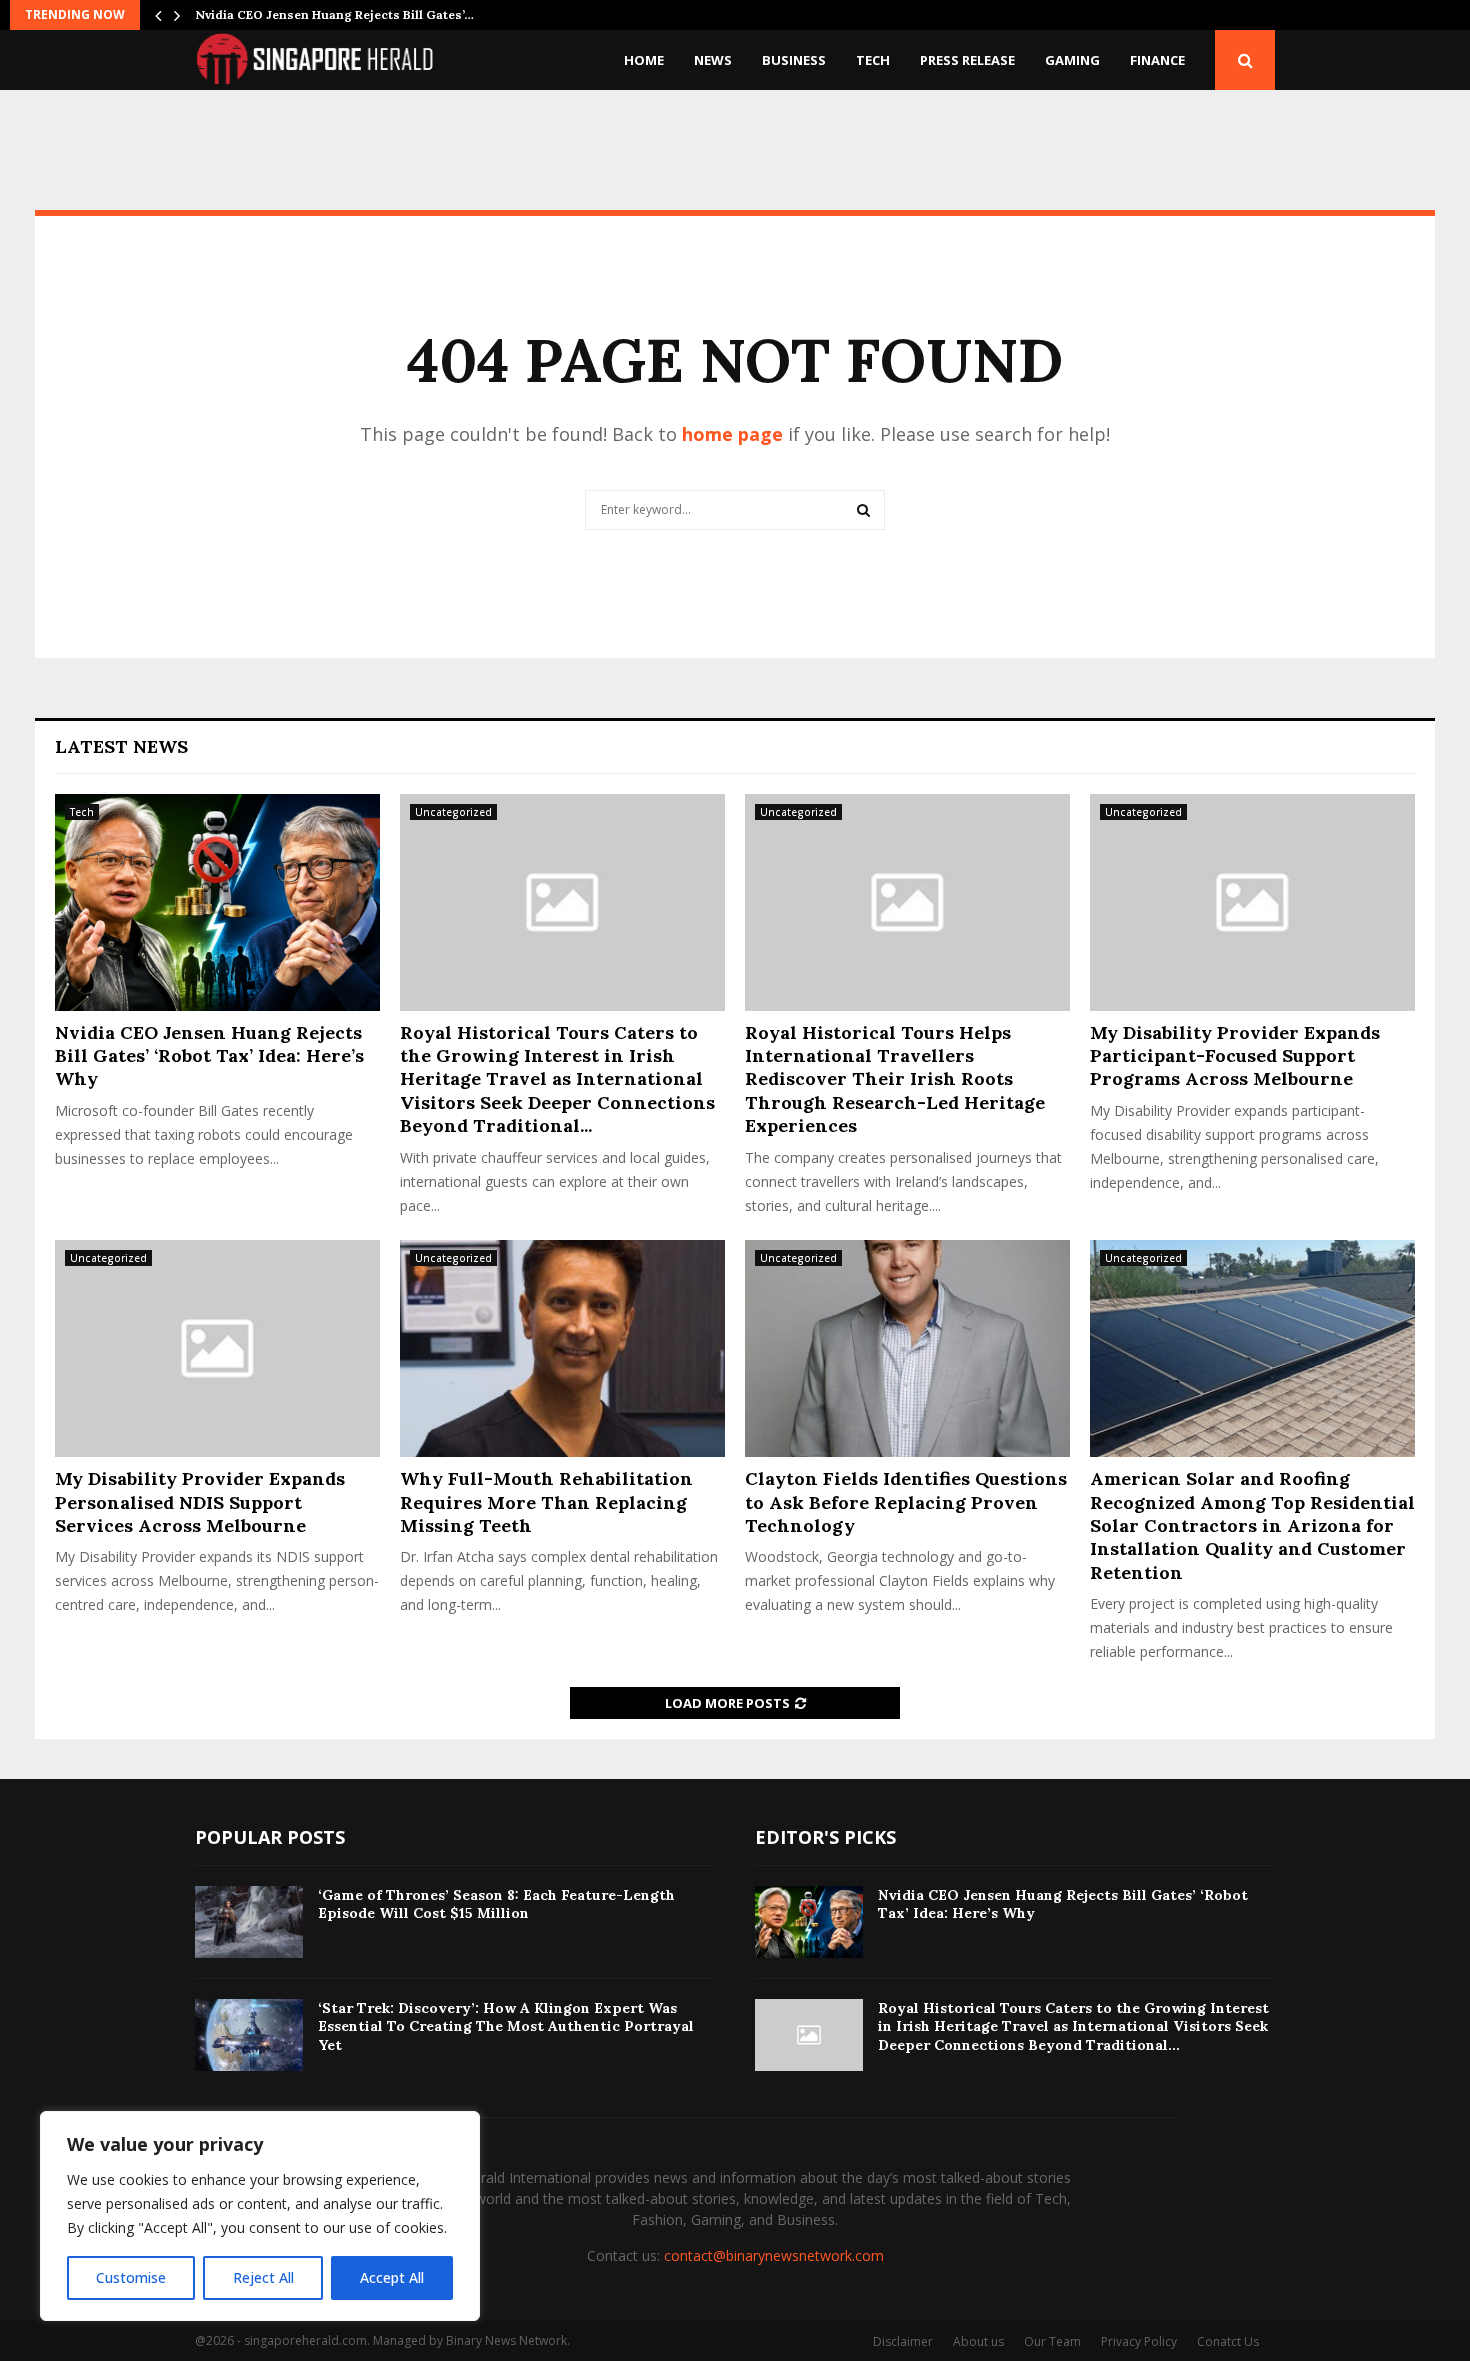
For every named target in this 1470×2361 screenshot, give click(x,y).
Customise (131, 2277)
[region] (260, 2216)
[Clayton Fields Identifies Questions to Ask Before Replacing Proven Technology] (907, 1348)
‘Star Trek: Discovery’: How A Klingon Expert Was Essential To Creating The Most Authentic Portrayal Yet (506, 2026)
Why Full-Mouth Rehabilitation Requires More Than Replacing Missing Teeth (546, 1502)
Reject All (263, 2277)
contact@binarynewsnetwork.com (774, 2255)
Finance (1157, 60)
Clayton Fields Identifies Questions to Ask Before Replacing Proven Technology (906, 1502)
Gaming (1072, 60)
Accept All (392, 2277)
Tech (873, 60)
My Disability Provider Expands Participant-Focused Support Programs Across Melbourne (1235, 1056)
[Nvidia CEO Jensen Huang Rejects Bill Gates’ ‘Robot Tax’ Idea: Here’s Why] (217, 902)
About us (978, 2341)
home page (732, 434)
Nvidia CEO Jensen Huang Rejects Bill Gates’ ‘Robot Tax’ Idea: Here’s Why (209, 1056)
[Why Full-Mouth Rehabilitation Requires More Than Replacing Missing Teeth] (562, 1348)
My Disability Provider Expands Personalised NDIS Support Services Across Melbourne (200, 1502)
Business (794, 60)
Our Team (1052, 2341)
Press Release (967, 60)
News (713, 60)
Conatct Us (1228, 2341)
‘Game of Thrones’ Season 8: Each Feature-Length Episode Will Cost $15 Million (496, 1904)
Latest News (121, 746)
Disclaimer (903, 2341)
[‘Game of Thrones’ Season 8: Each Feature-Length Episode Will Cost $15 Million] (249, 1922)
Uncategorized (453, 812)
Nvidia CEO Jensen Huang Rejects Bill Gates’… (334, 14)
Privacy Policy (1139, 2341)
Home (644, 60)
